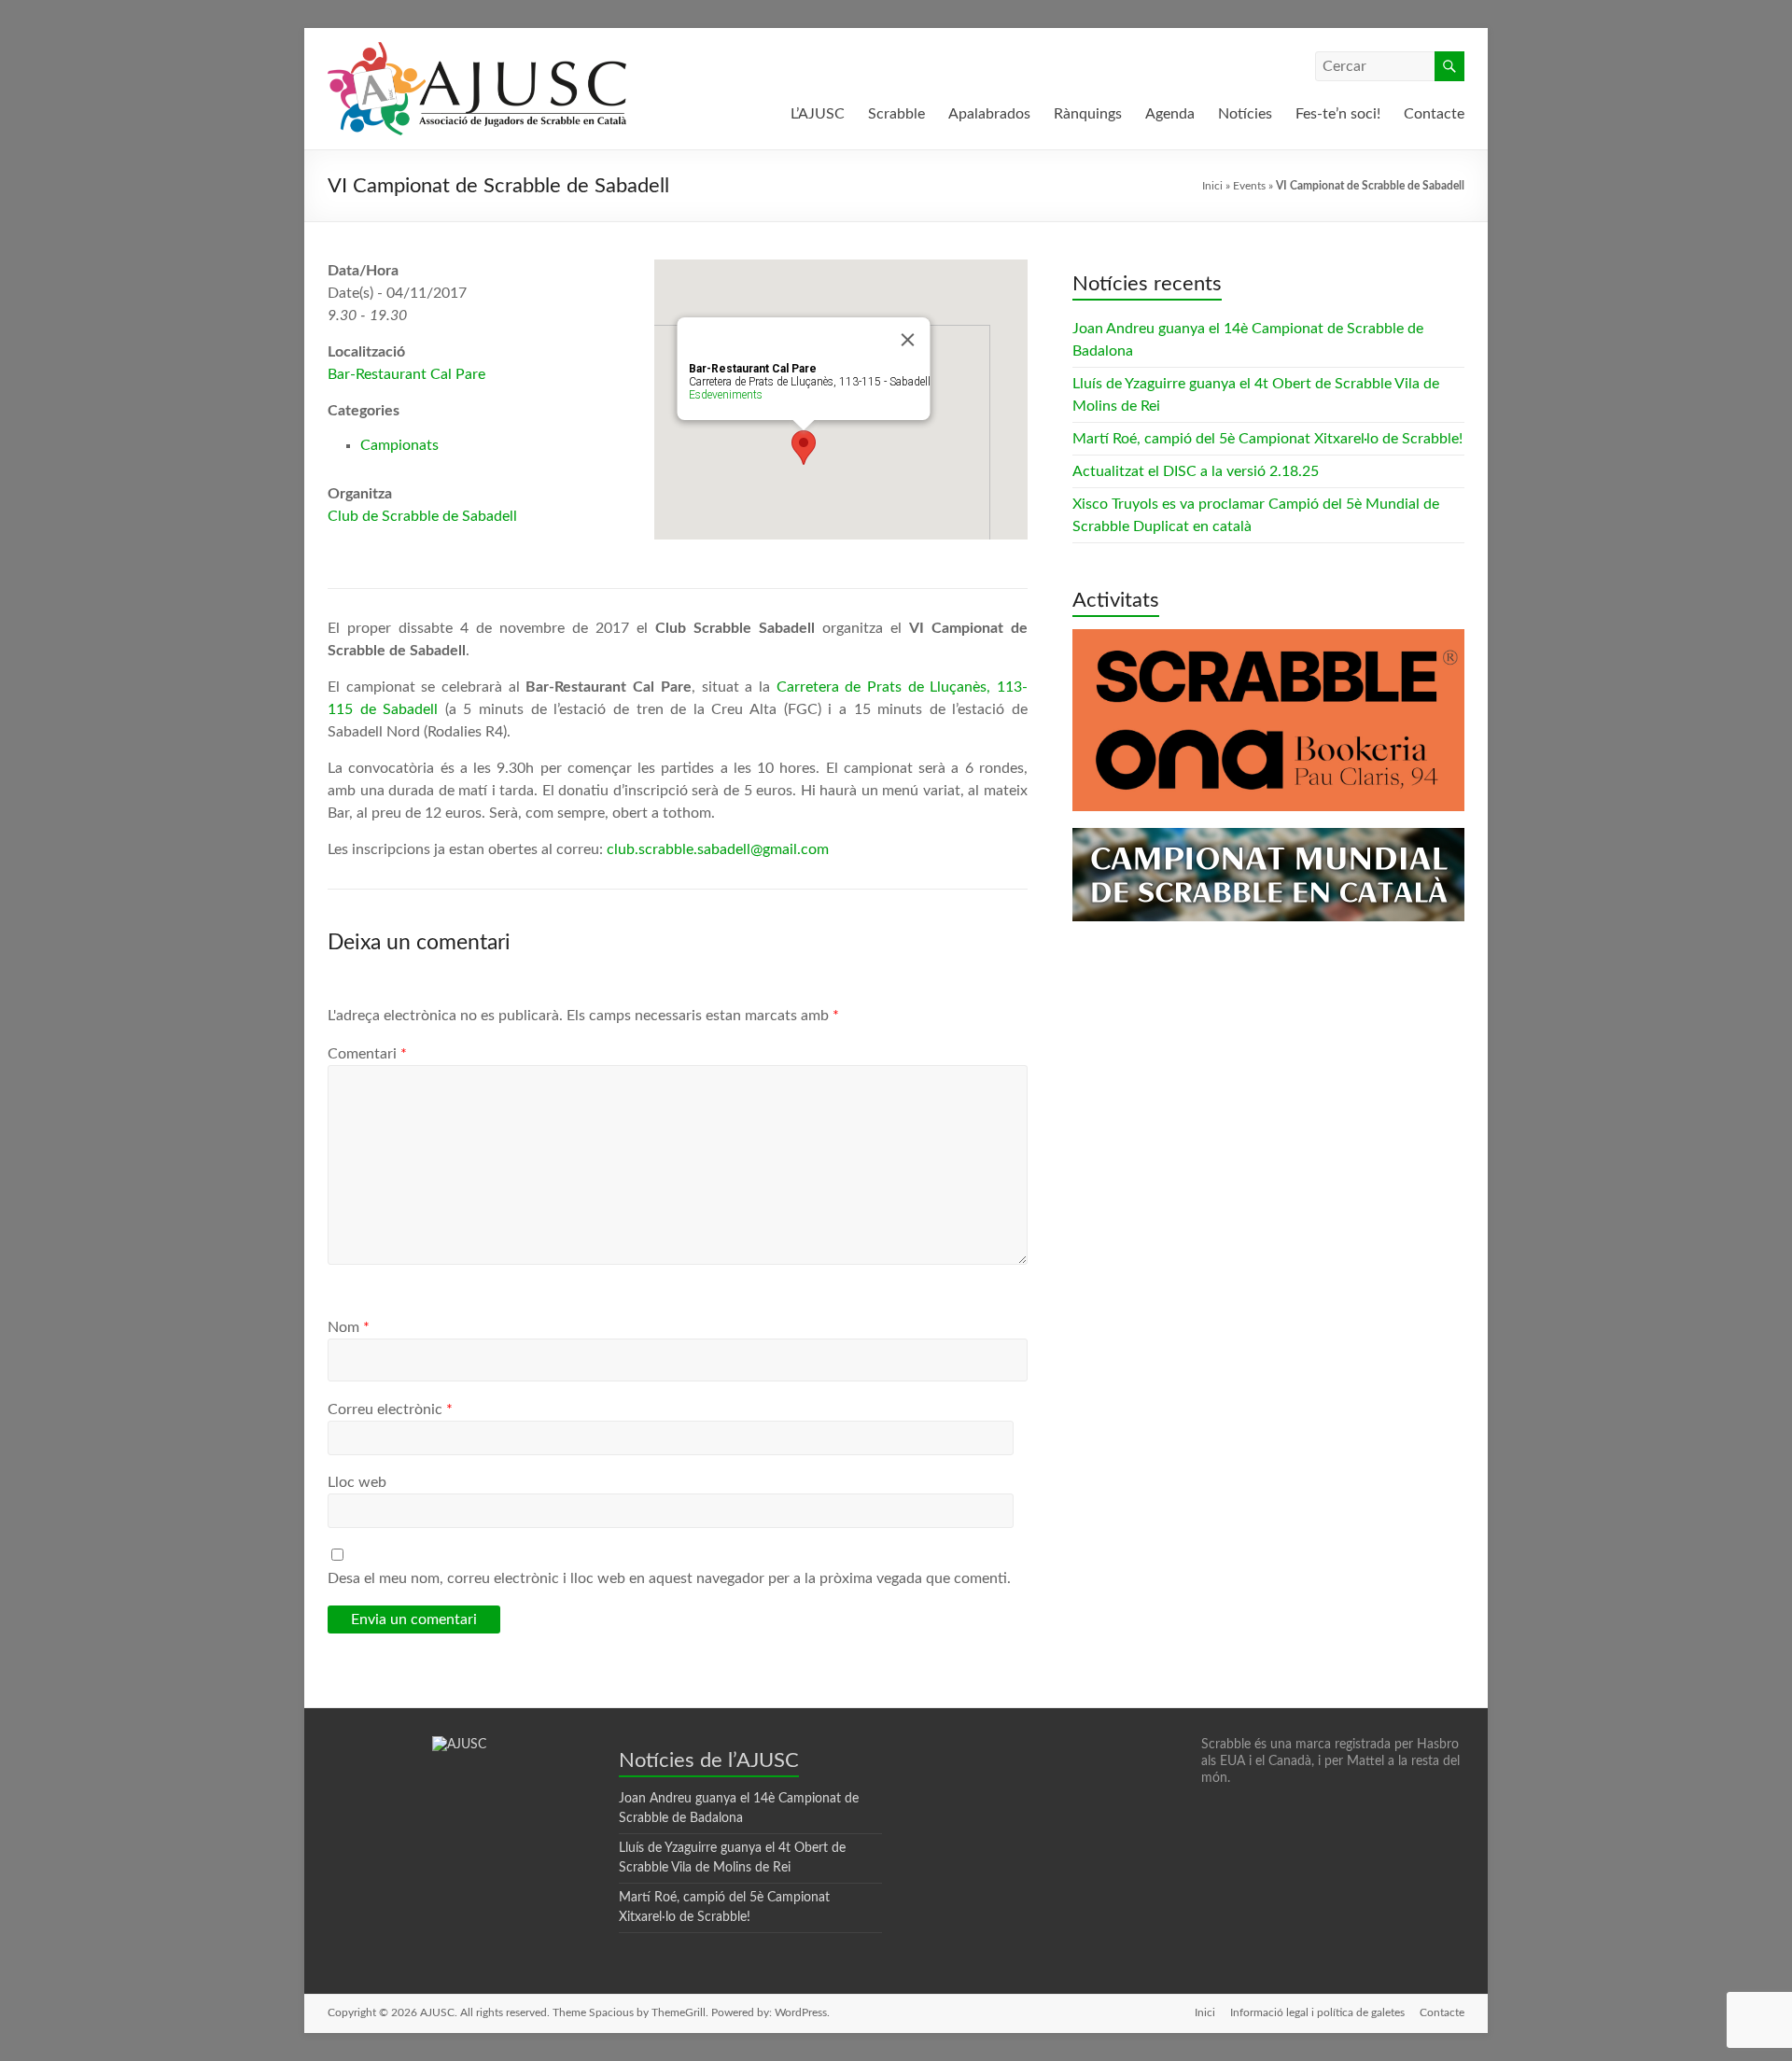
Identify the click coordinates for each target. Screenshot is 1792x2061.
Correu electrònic (390, 1409)
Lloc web (357, 1482)
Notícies (1245, 114)
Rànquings (1088, 114)
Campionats (399, 445)
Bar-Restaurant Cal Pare (406, 374)
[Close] (908, 340)
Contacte (1434, 114)
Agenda (1170, 114)
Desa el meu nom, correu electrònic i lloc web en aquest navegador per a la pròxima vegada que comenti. (669, 1578)
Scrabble (896, 114)
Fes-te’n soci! (1338, 114)
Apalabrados (989, 114)
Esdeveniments (726, 395)
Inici (1212, 186)
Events (1249, 186)
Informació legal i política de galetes (1317, 2012)
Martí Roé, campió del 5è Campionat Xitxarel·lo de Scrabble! (1267, 439)
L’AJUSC (818, 114)
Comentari (367, 1054)
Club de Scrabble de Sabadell (422, 516)
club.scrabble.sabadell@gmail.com (718, 849)
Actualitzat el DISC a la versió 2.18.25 (1196, 471)
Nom (349, 1327)
